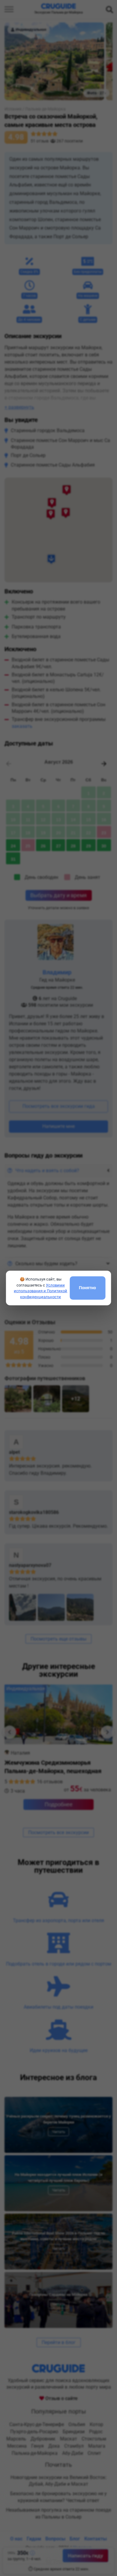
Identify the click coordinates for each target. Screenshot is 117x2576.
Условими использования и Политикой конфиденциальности (40, 1291)
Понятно (87, 1288)
